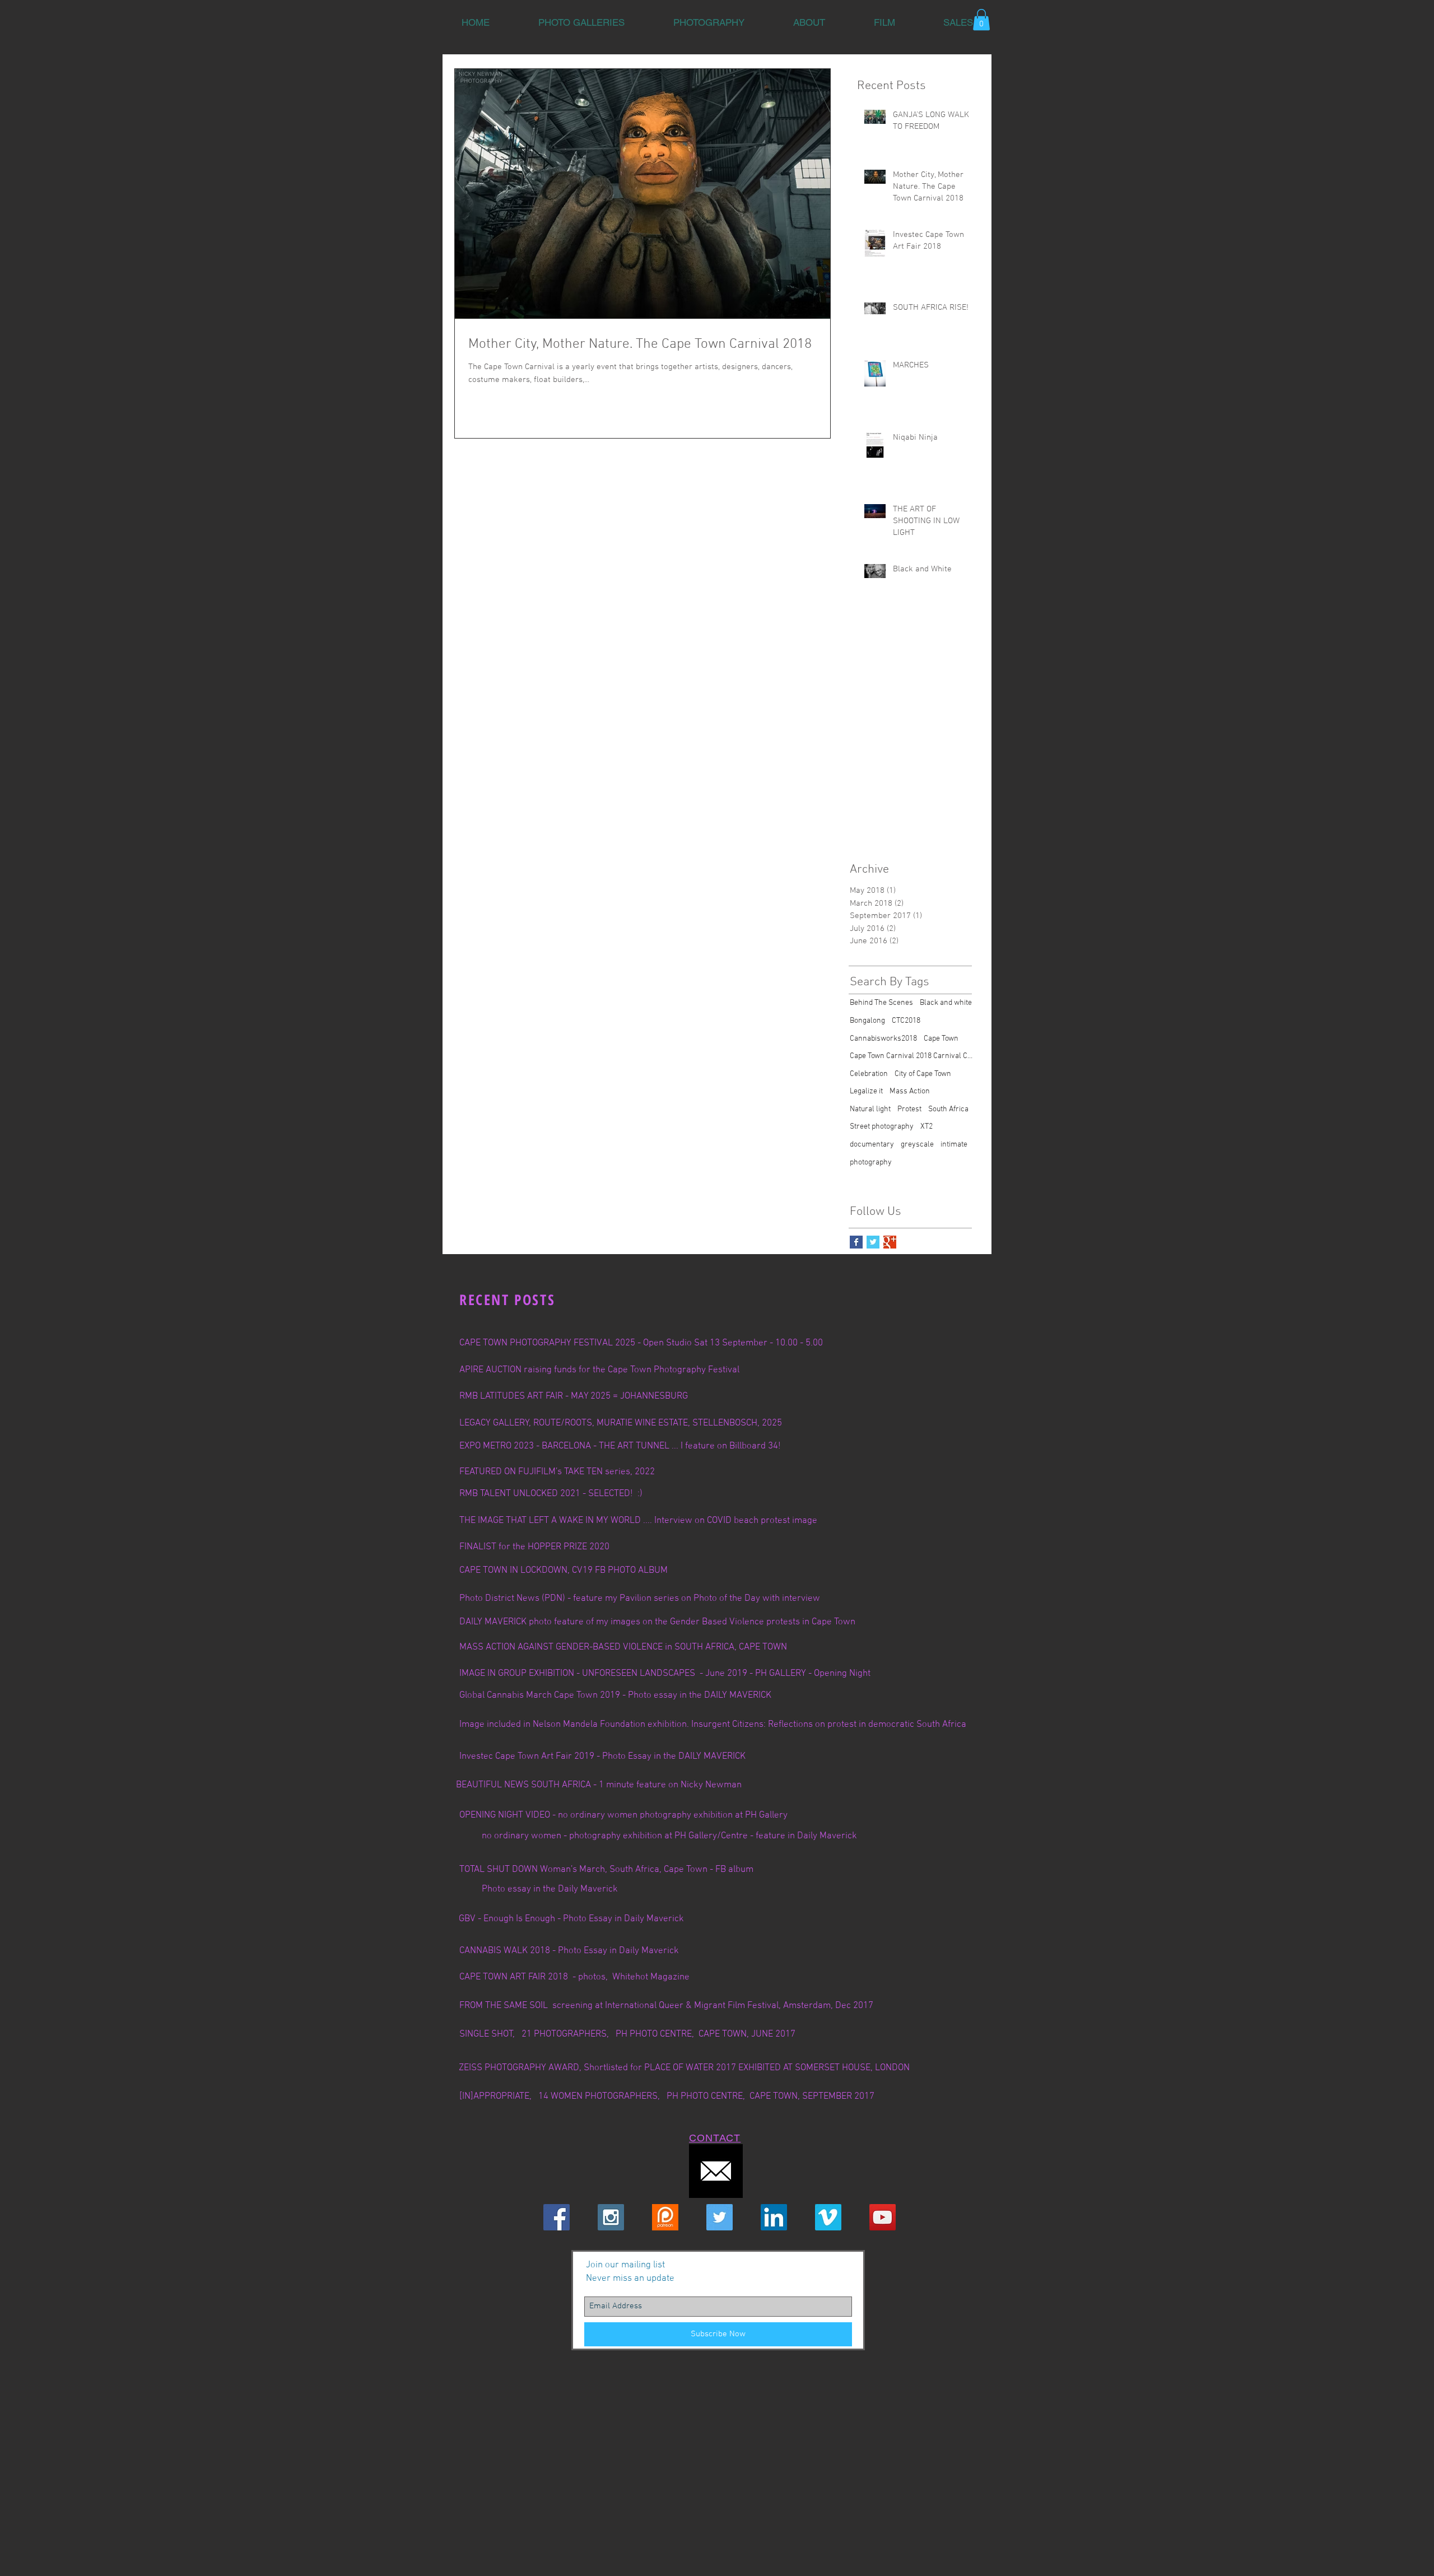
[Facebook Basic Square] (856, 1242)
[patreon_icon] (665, 2217)
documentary (872, 1145)
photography (871, 1163)
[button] (581, 22)
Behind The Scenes (881, 1003)
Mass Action (910, 1091)
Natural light (870, 1109)
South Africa (948, 1109)
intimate (954, 1145)
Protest (909, 1109)
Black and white (946, 1003)
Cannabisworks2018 (883, 1039)
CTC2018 (906, 1021)
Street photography (882, 1127)
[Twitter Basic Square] (873, 1242)
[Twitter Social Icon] (720, 2217)
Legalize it (866, 1091)
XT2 (926, 1127)
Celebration (869, 1074)
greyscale (917, 1145)
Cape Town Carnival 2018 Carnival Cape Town (911, 1056)
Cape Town (941, 1039)
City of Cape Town (923, 1074)
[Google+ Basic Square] (890, 1242)
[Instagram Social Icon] (611, 2217)
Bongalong (867, 1021)
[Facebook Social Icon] (557, 2217)
